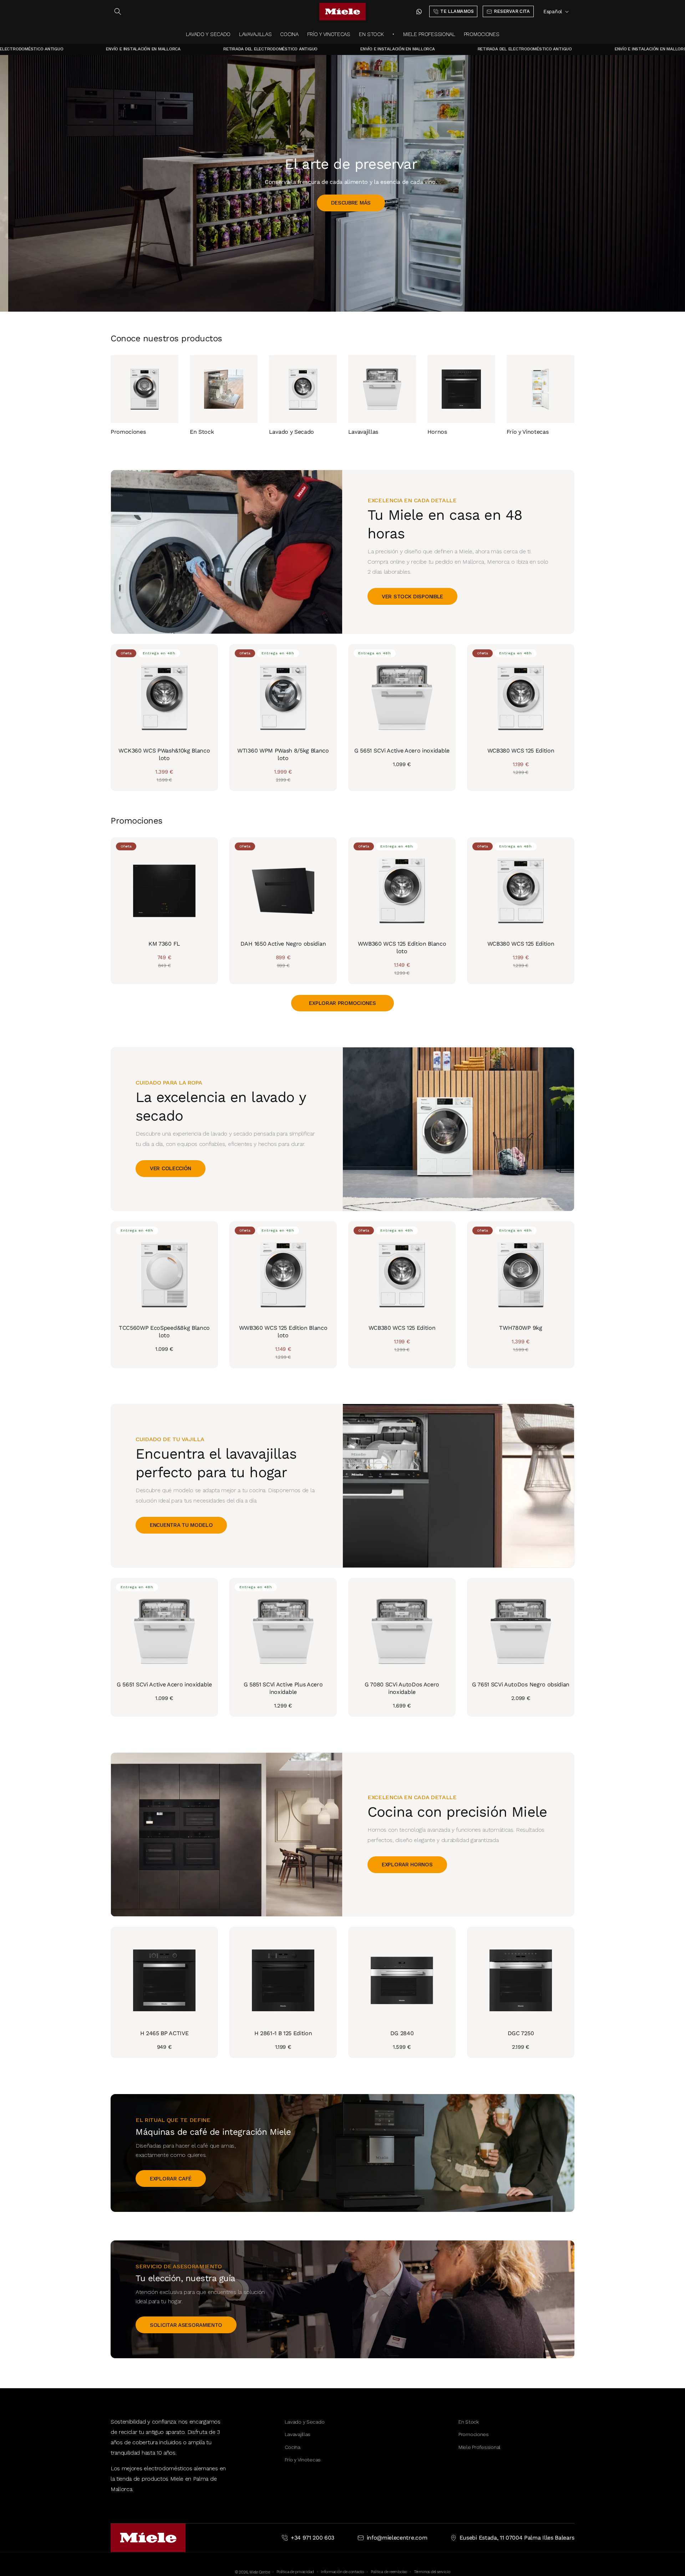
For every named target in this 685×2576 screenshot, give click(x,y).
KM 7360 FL (164, 944)
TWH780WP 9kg (521, 1328)
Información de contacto (342, 2572)
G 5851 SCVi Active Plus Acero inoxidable (283, 1688)
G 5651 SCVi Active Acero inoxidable (402, 751)
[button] (118, 11)
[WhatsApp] (419, 12)
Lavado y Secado (291, 431)
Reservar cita (184, 212)
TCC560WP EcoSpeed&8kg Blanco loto (164, 1332)
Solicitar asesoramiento (186, 2325)
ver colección (171, 1168)
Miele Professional (479, 2447)
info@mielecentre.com (397, 2538)
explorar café (171, 2178)
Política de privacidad (295, 2572)
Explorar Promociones (342, 1003)
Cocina (293, 2447)
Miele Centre (260, 2572)
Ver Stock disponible (412, 597)
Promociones (128, 431)
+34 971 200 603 (313, 2538)
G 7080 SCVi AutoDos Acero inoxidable (402, 1688)
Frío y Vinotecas (528, 431)
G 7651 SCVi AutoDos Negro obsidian (521, 1684)
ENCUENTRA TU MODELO (181, 1525)
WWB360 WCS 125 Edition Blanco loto (402, 947)
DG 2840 (402, 2033)
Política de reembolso (389, 2572)
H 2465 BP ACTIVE (164, 2033)
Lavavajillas (363, 431)
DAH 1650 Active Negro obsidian (283, 944)
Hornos (437, 431)
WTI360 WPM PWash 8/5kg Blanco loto (283, 754)
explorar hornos (407, 1865)
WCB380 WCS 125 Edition (521, 751)
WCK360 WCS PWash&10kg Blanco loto (164, 754)
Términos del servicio (432, 2572)
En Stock (202, 431)
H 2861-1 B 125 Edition (283, 2033)
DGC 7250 (521, 2033)
